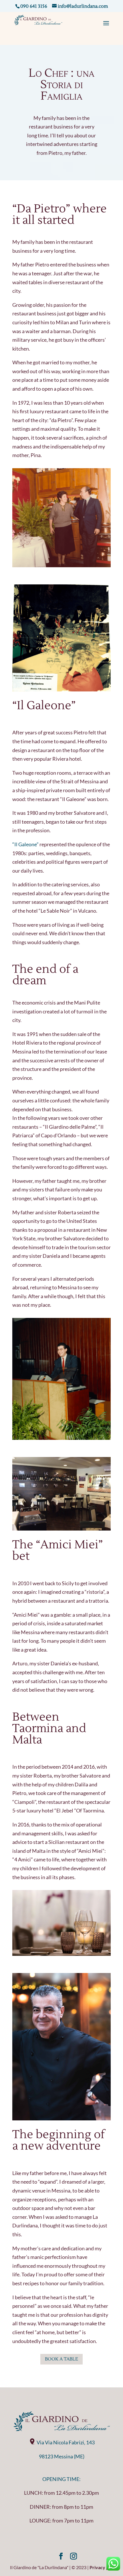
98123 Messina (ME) (62, 2456)
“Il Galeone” (25, 844)
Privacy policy (104, 2567)
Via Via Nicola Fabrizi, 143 (66, 2442)
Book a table (61, 2359)
